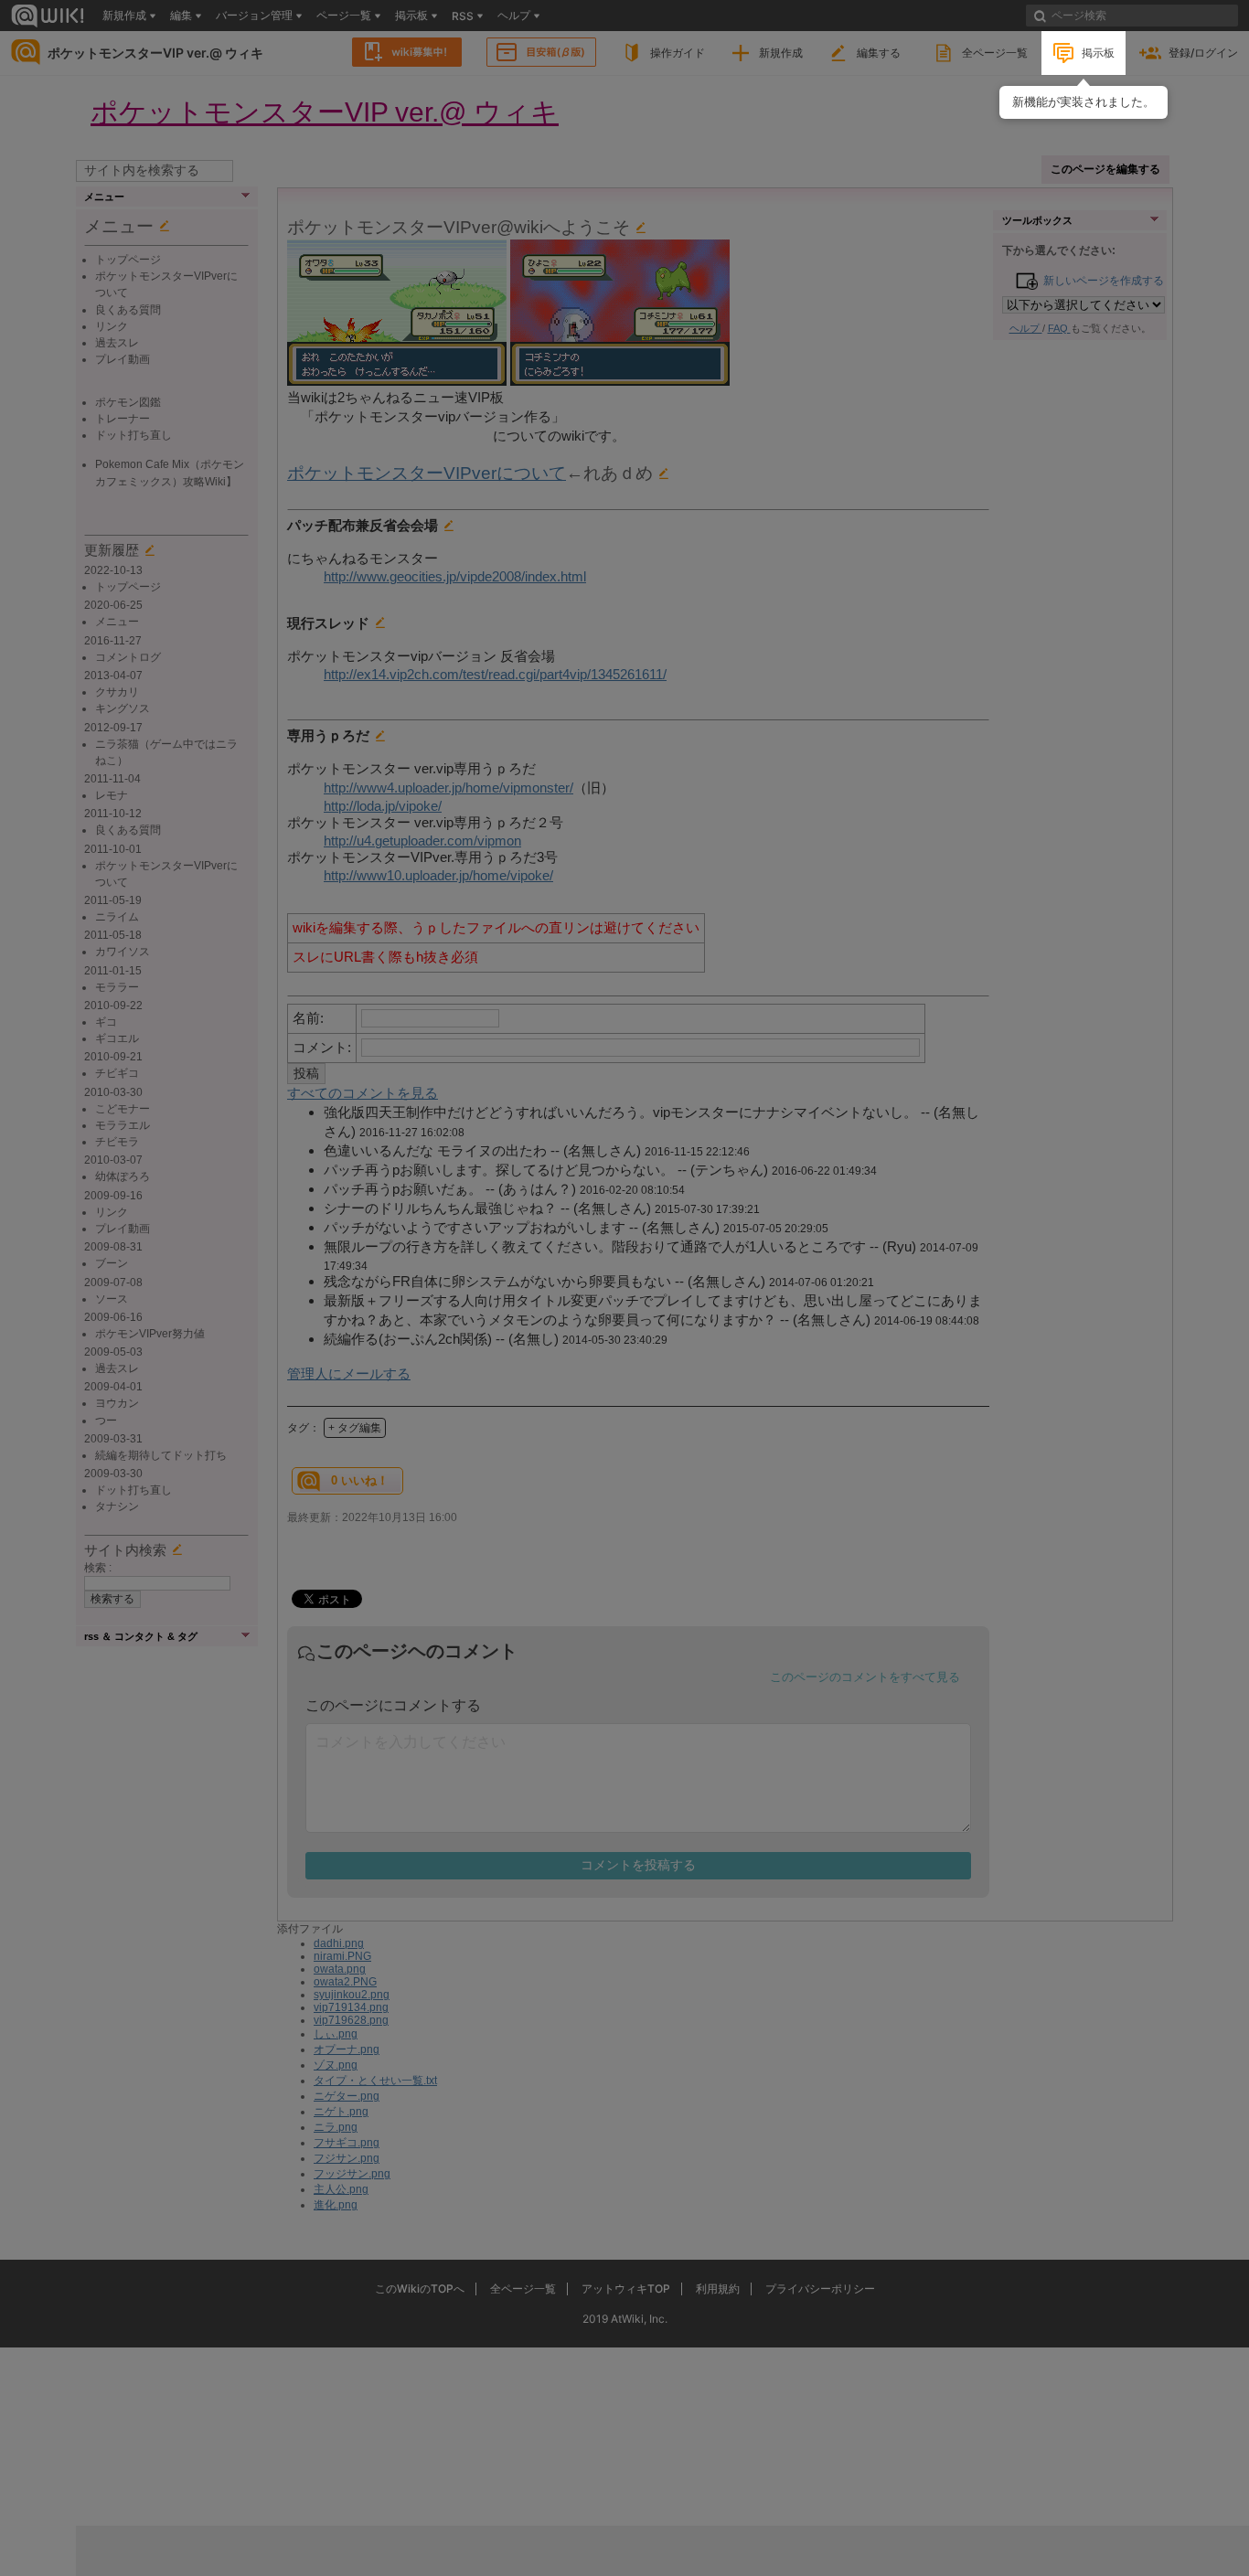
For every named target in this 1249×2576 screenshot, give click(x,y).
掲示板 (1098, 53)
